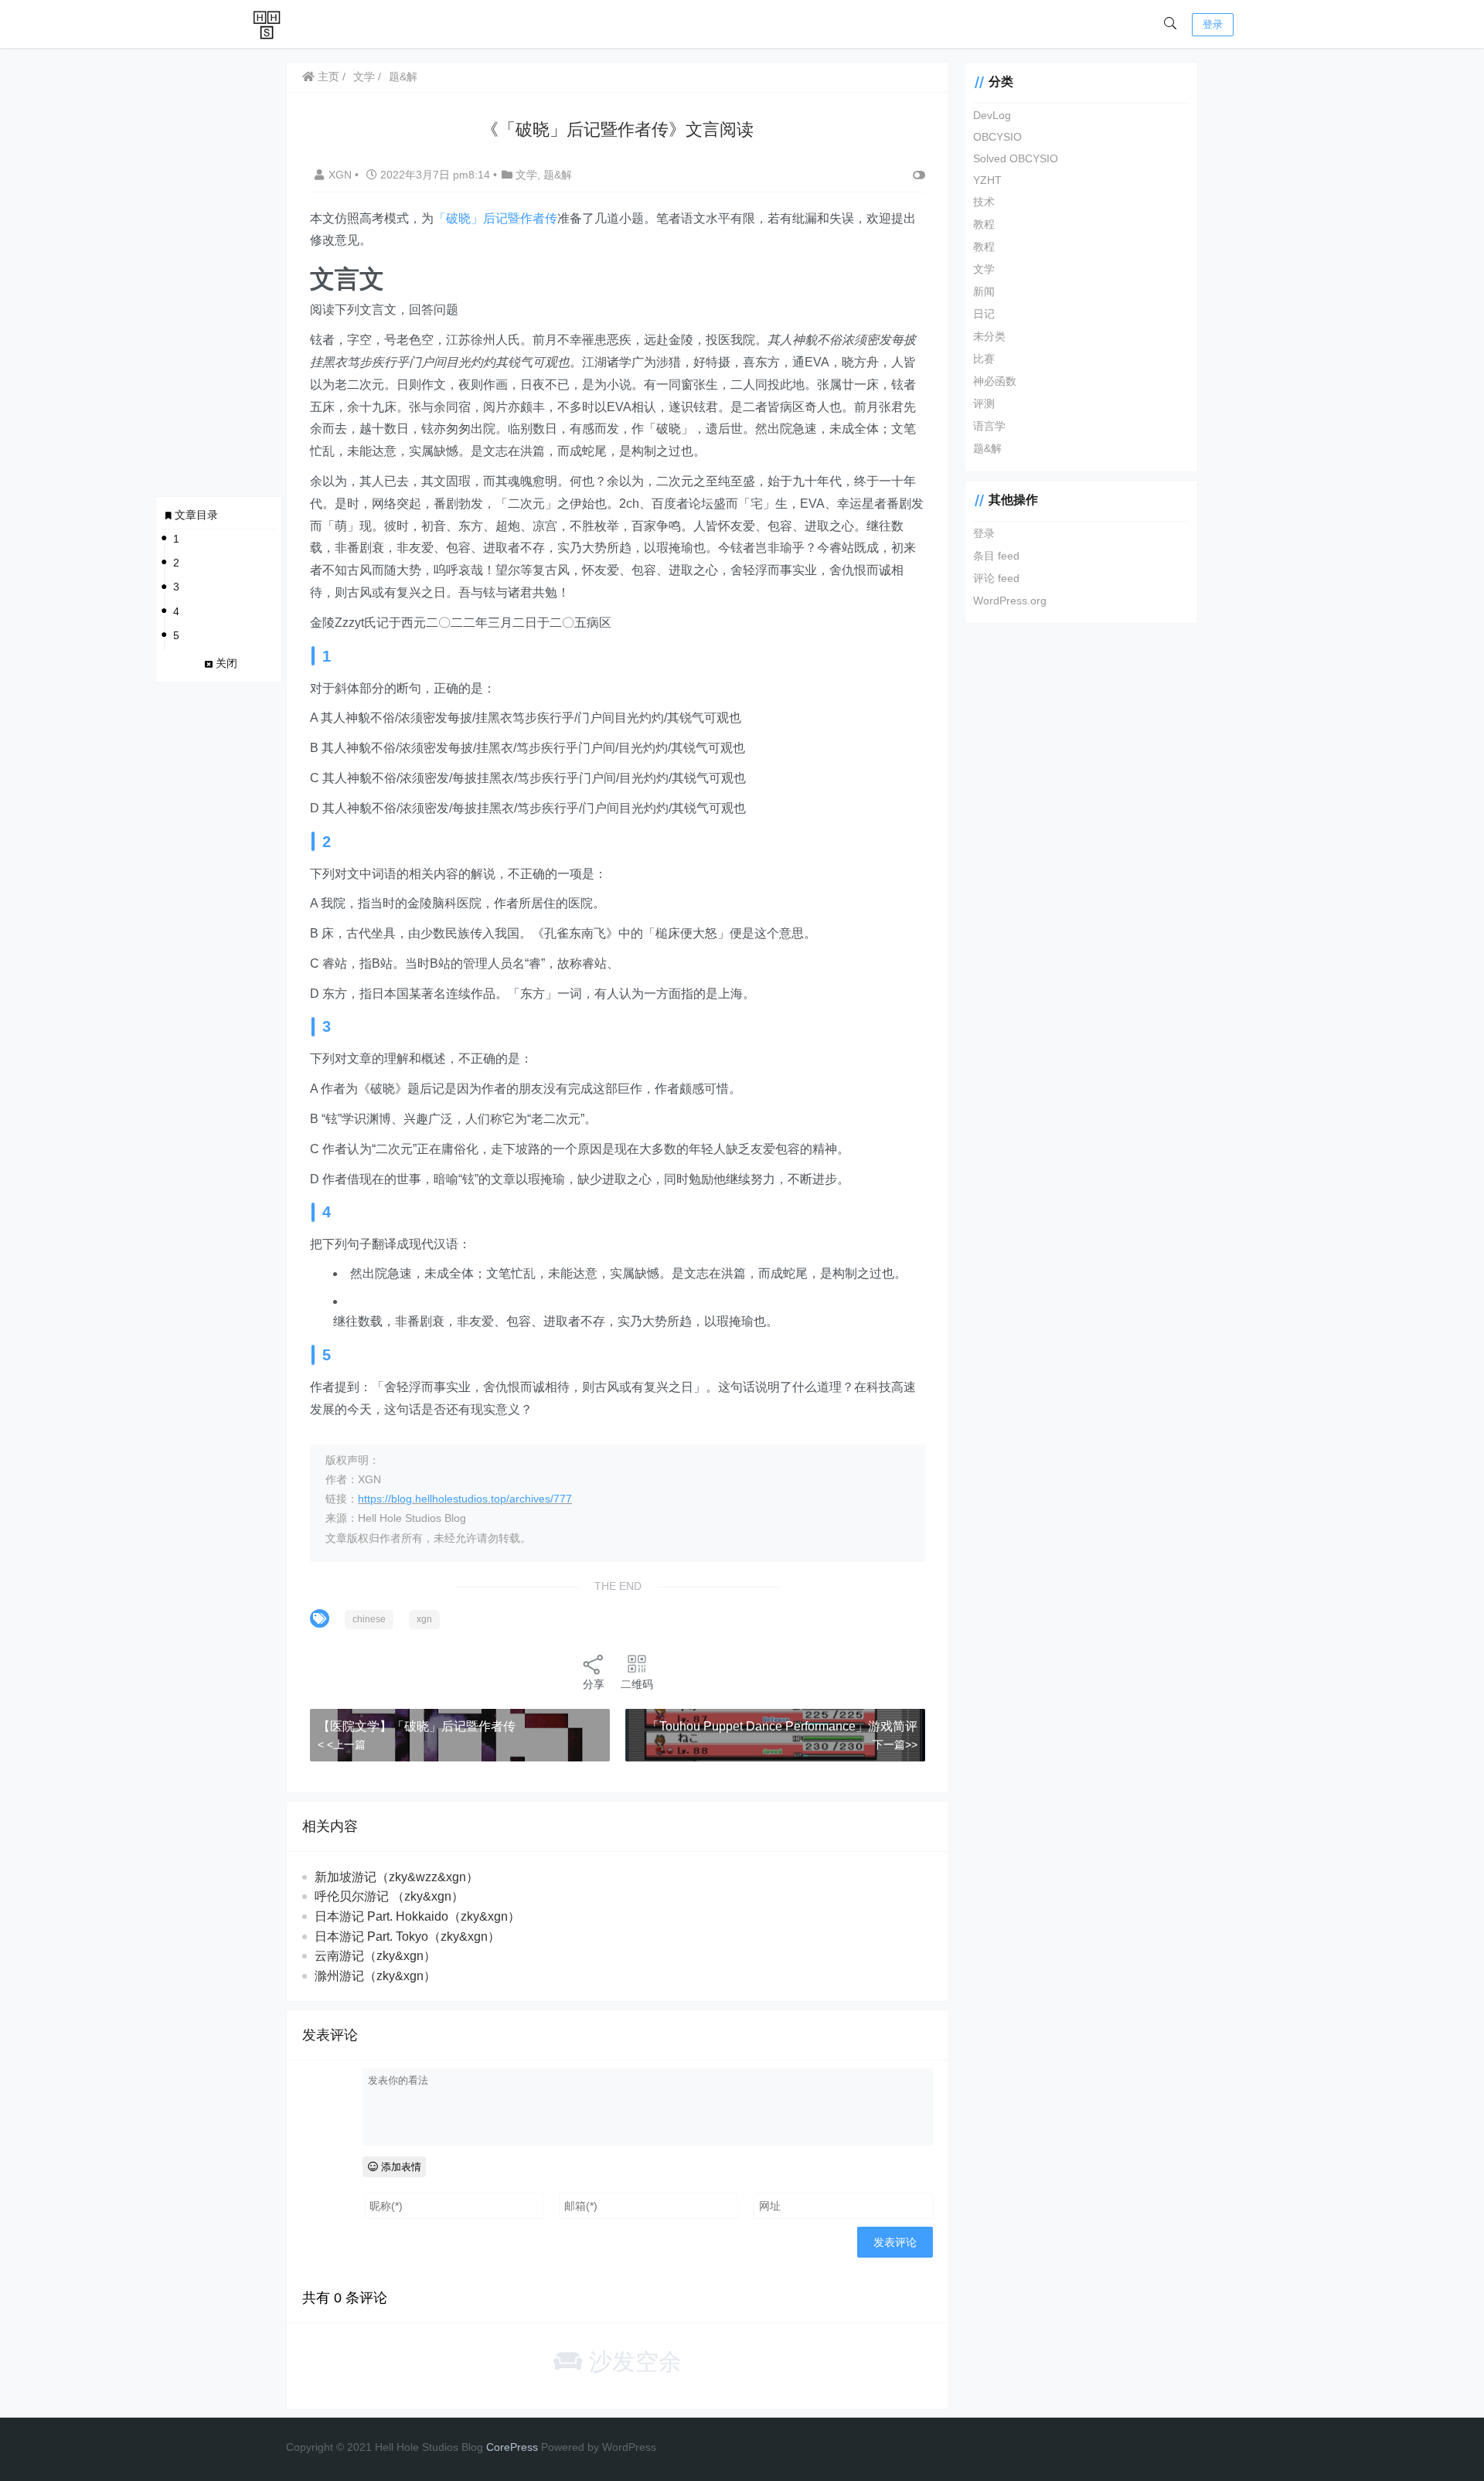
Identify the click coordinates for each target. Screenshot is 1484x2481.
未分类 (989, 336)
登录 (1213, 24)
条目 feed (996, 556)
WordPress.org (1010, 601)
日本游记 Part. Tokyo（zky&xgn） (407, 1936)
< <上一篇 (342, 1744)
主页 (327, 77)
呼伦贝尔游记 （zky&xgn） (389, 1896)
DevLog (992, 115)
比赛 (984, 359)
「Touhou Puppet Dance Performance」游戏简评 (782, 1726)
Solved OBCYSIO (1016, 158)
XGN (342, 175)
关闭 (226, 663)
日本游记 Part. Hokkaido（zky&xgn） (417, 1916)
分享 (594, 1684)
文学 (364, 77)
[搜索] (1170, 24)
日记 (984, 314)
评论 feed (996, 578)
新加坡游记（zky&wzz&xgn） (397, 1877)
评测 (984, 403)
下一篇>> (895, 1744)
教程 (984, 224)
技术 (984, 202)
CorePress (512, 2447)
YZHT (987, 180)
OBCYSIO (997, 137)
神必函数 (995, 381)
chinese (369, 1619)
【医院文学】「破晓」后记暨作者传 (417, 1726)
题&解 (403, 77)
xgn (424, 1619)
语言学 (989, 426)
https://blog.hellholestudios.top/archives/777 (465, 1499)
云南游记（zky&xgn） (375, 1956)
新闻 (984, 291)
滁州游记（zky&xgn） (375, 1976)
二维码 (637, 1684)
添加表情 (400, 2167)
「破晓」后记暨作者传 (495, 218)
